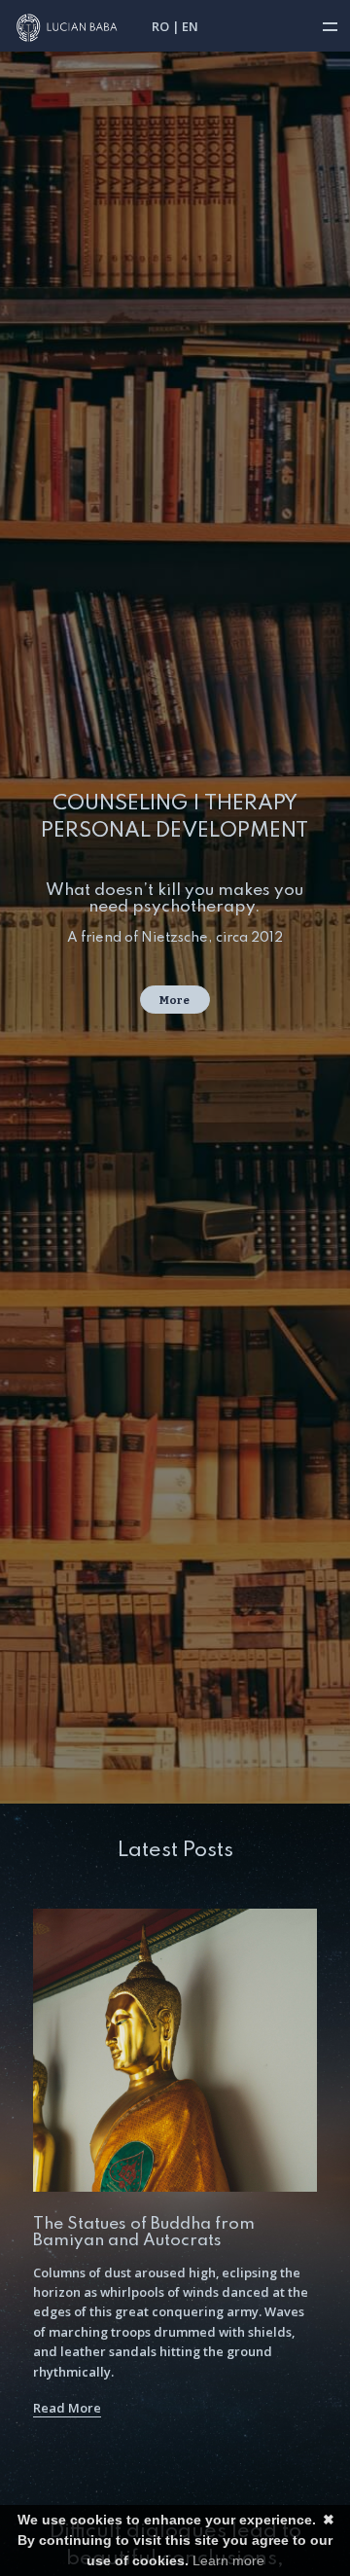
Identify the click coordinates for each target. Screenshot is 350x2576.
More (175, 1000)
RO (160, 26)
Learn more (228, 2560)
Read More (67, 2408)
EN (190, 26)
